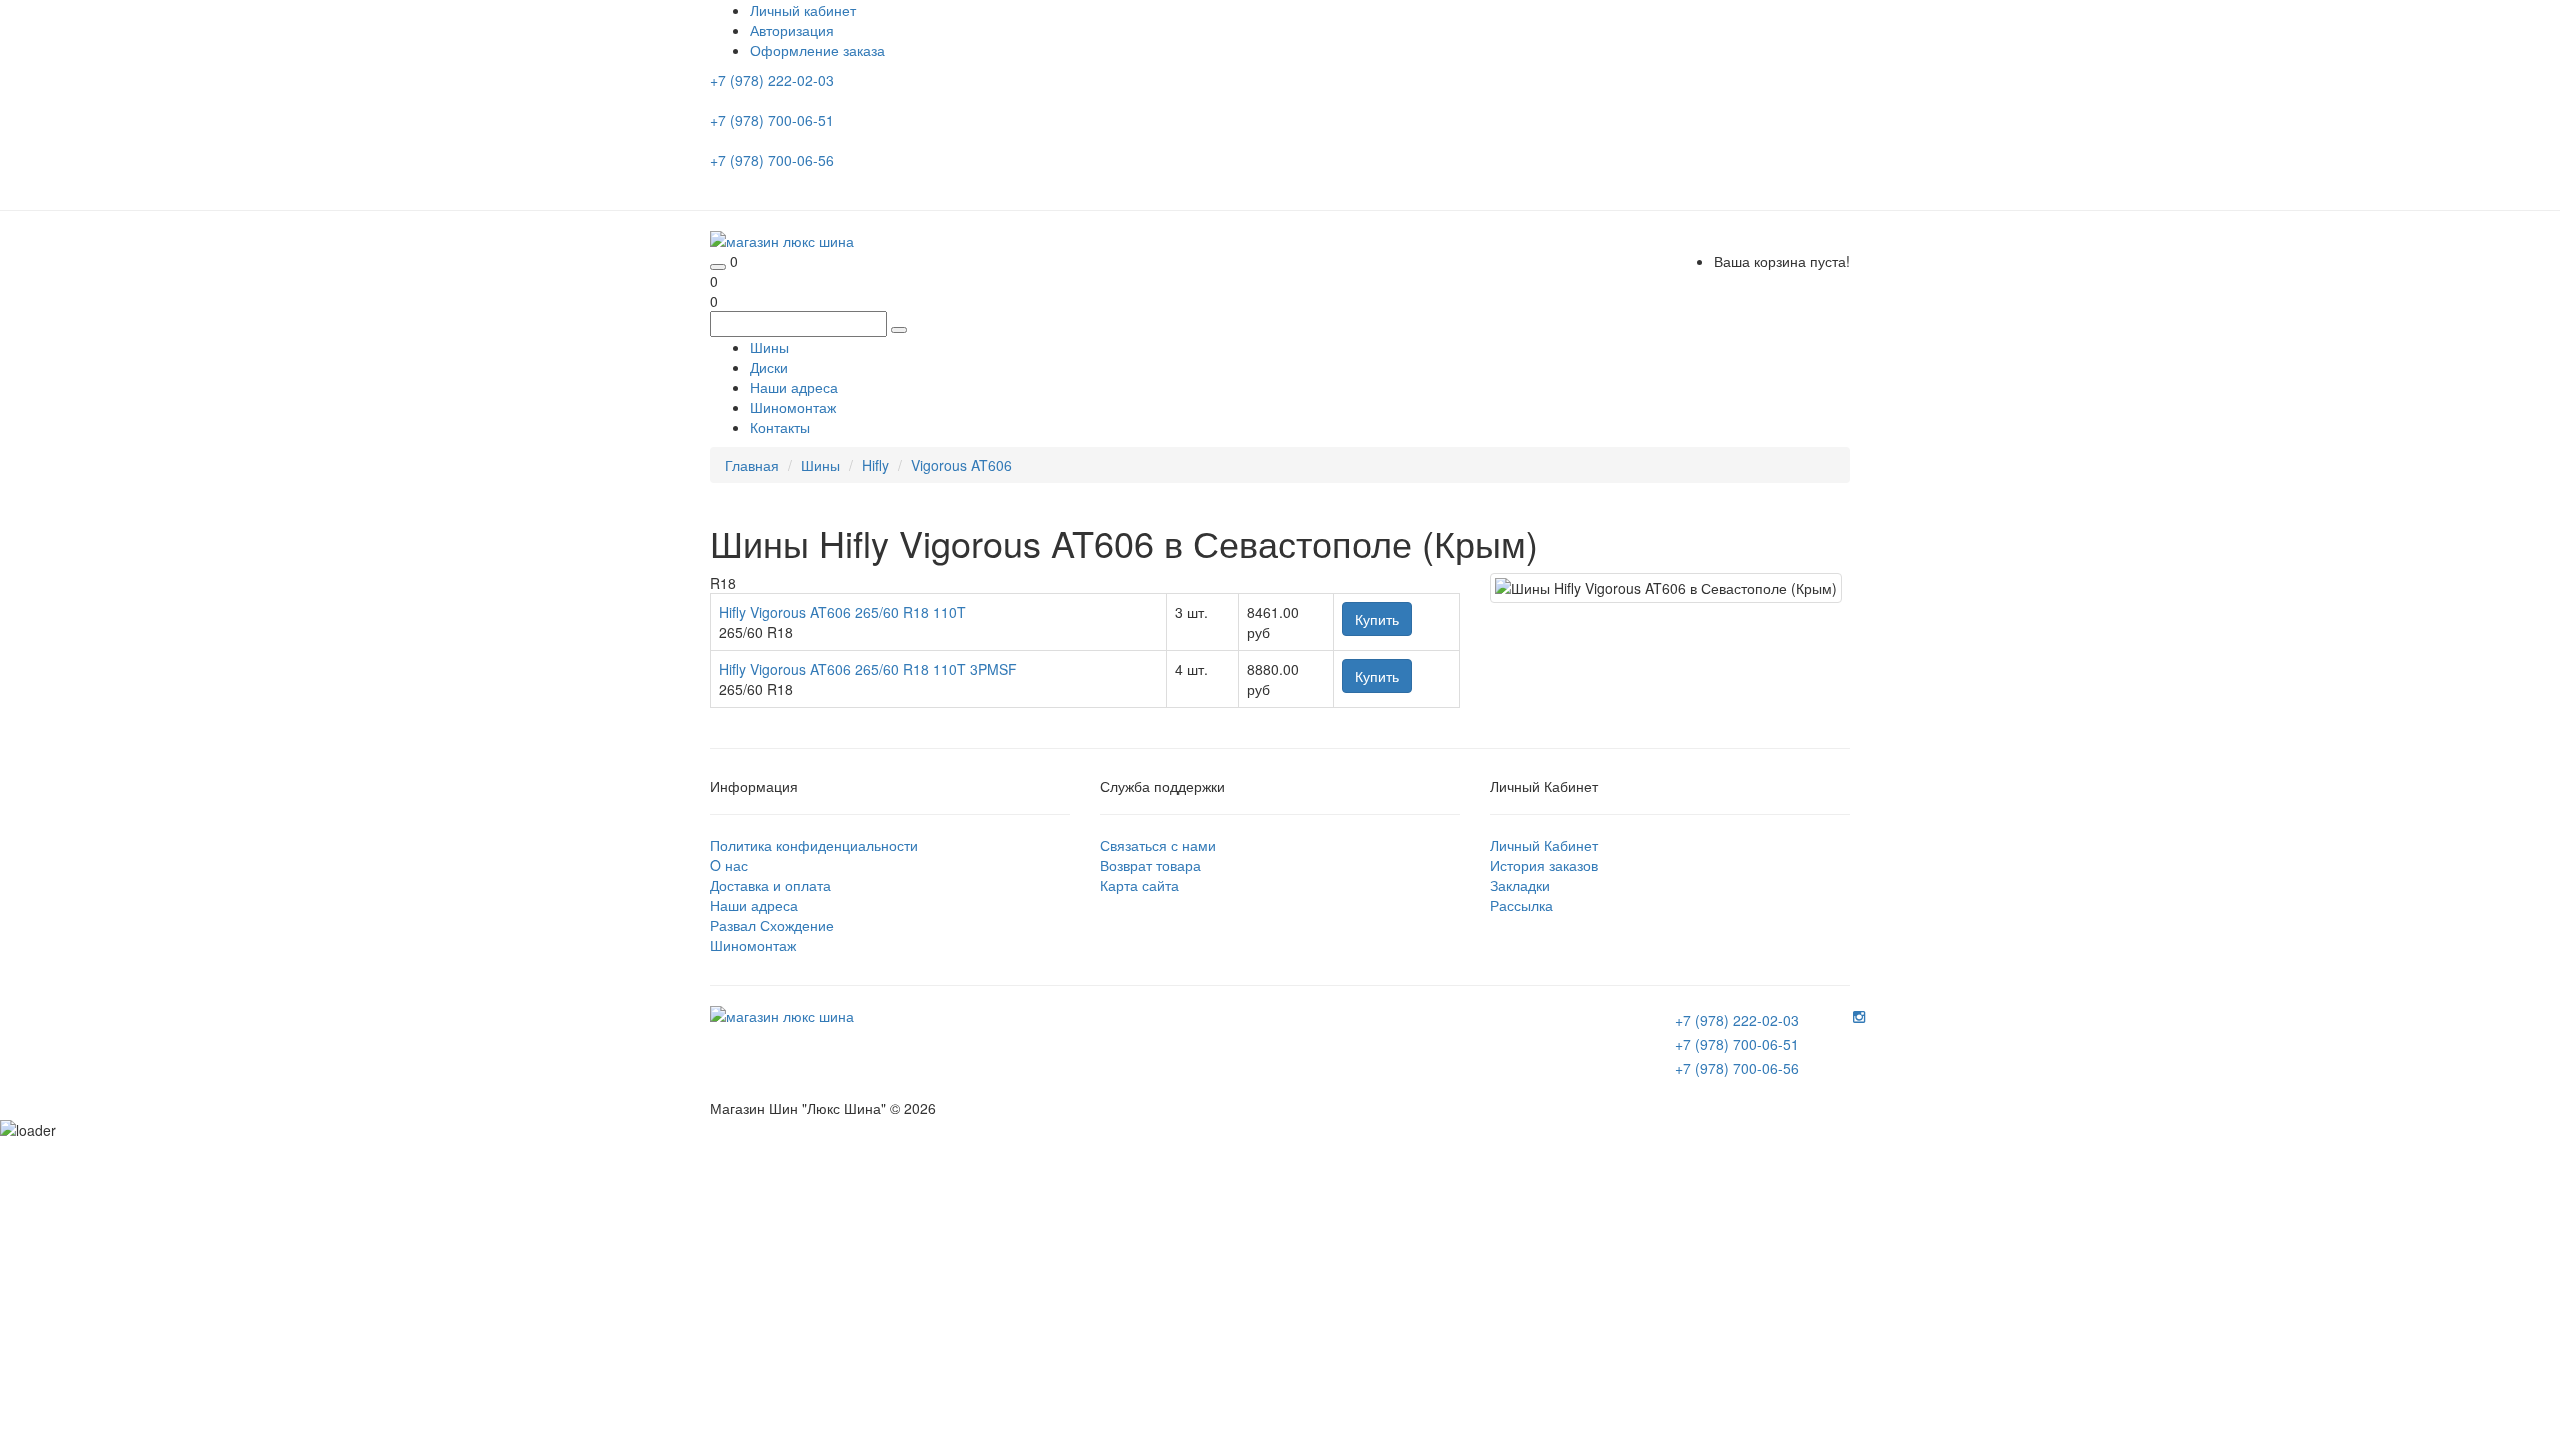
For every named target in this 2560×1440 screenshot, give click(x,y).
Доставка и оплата (770, 885)
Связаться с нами (1158, 845)
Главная (752, 465)
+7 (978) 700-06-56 (774, 160)
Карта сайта (1139, 885)
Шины (769, 347)
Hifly (875, 465)
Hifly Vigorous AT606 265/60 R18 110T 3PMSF (868, 669)
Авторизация (792, 30)
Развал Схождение (772, 925)
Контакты (780, 427)
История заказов (1544, 865)
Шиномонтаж (793, 407)
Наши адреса (794, 387)
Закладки (1520, 885)
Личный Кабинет (1544, 845)
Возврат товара (1150, 865)
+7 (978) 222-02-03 (774, 80)
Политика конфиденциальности (814, 845)
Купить (1377, 619)
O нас (729, 865)
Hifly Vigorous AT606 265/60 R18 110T (842, 612)
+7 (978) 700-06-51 (774, 120)
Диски (769, 367)
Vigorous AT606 (961, 465)
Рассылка (1521, 905)
